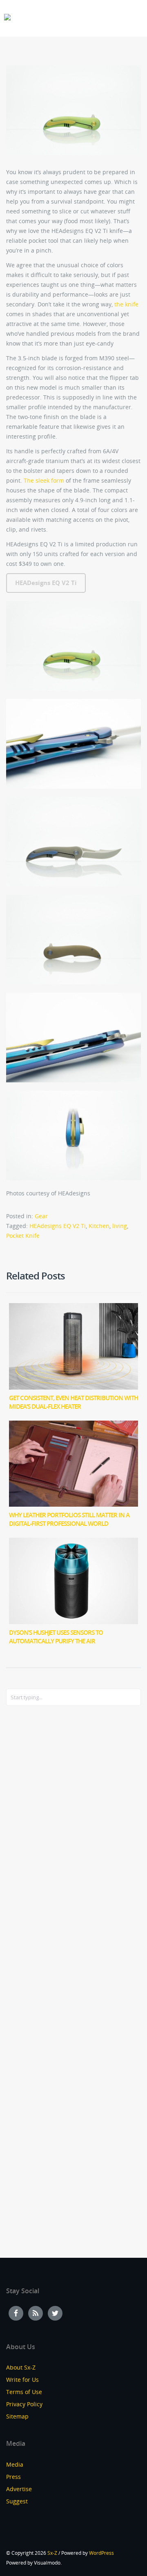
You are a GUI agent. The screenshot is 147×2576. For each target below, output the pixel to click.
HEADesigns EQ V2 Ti (46, 583)
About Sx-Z (21, 2367)
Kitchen (99, 1226)
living (120, 1226)
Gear (41, 1216)
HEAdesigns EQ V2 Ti (58, 1226)
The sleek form (44, 480)
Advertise (19, 2489)
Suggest (17, 2501)
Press (13, 2477)
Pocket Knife (23, 1236)
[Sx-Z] (7, 17)
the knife (126, 304)
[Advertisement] (39, 1844)
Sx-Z (52, 2553)
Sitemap (17, 2416)
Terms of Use (24, 2392)
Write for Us (22, 2380)
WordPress (101, 2553)
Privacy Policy (24, 2404)
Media (15, 2464)
